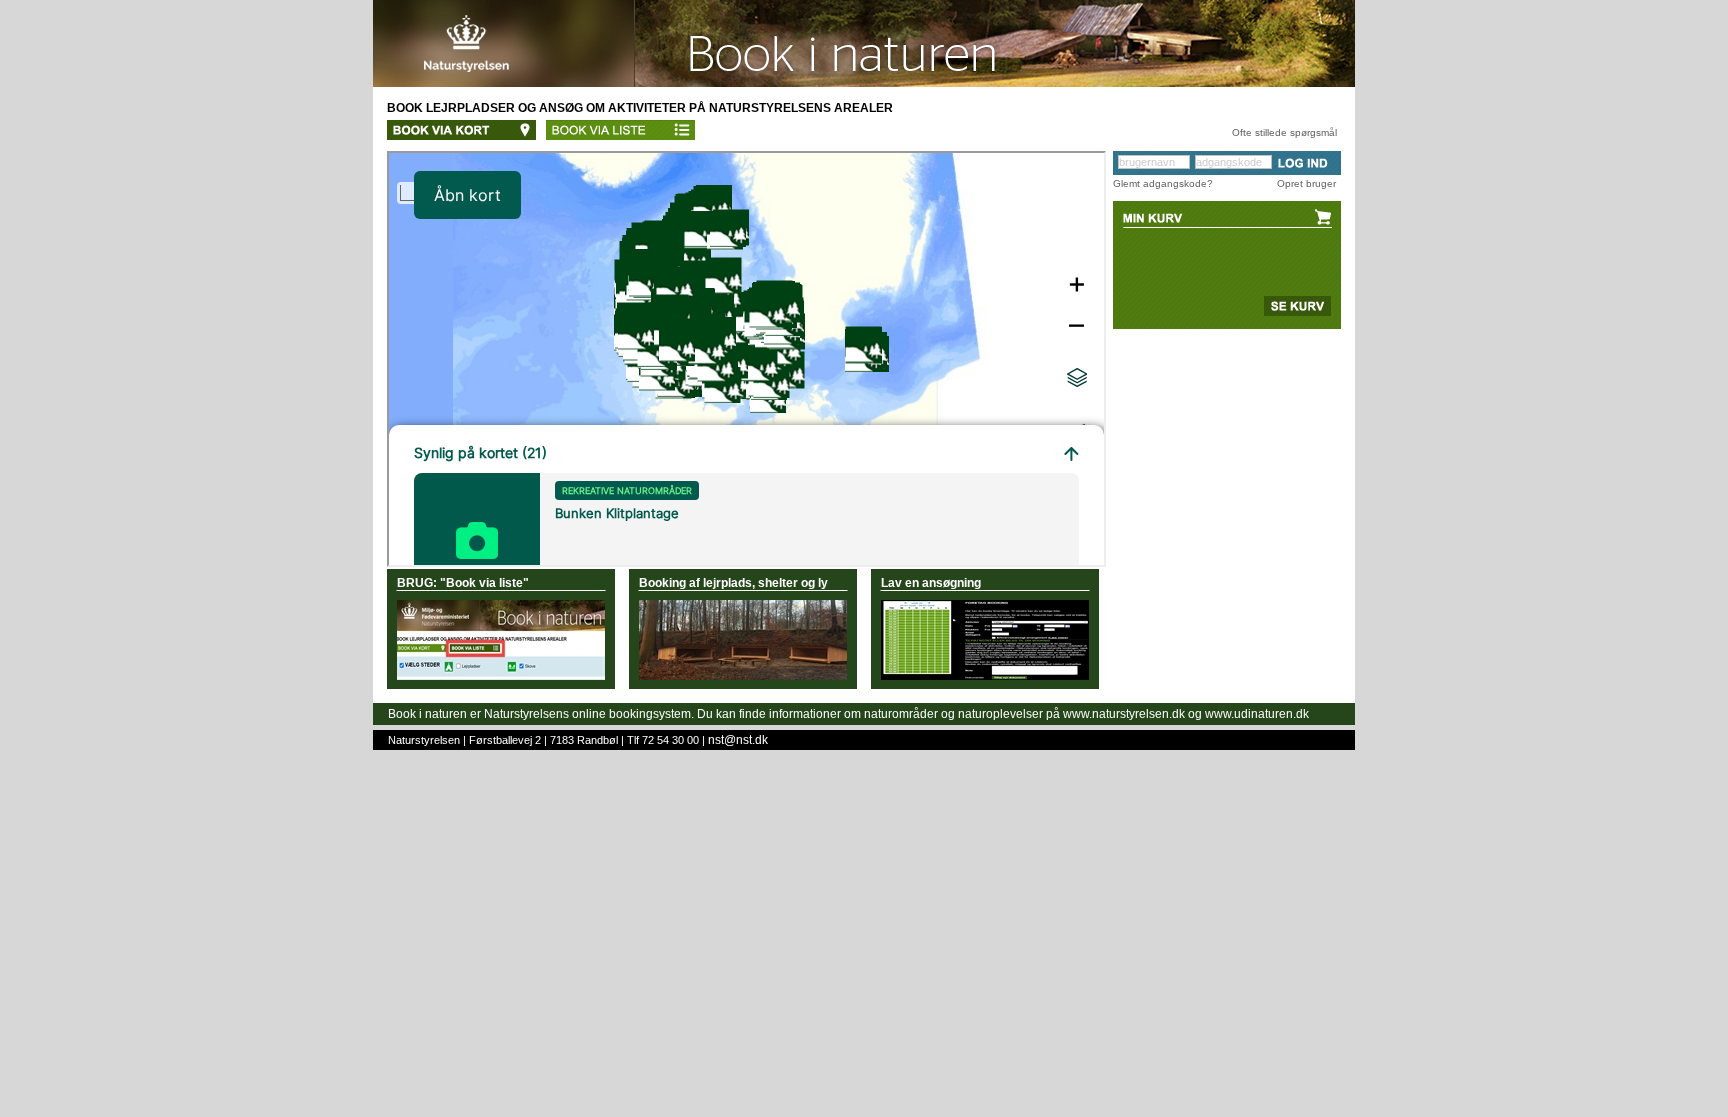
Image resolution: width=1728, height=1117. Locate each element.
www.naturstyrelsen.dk (1124, 714)
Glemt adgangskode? (1163, 183)
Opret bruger (1306, 183)
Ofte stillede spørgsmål (1284, 132)
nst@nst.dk (738, 740)
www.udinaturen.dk (1257, 714)
